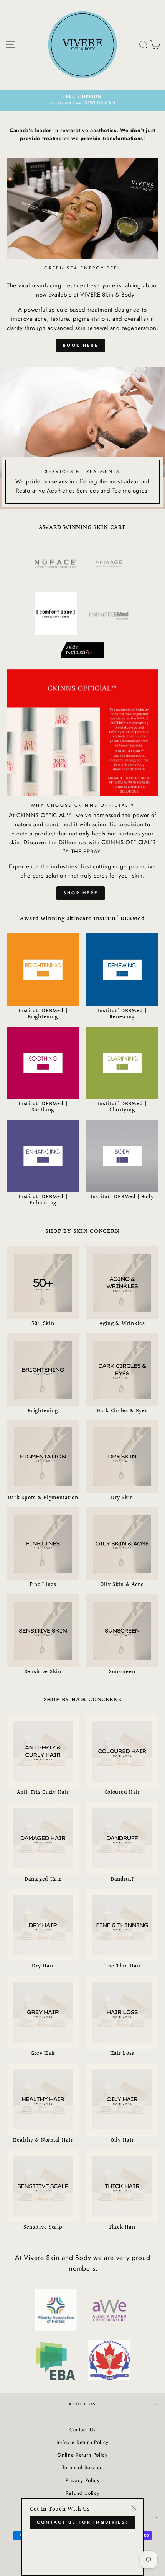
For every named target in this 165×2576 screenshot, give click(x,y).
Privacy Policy (82, 2480)
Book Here (81, 345)
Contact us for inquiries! (83, 2522)
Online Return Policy (82, 2455)
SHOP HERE (81, 893)
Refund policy (83, 2493)
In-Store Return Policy (82, 2442)
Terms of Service (82, 2467)
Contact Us (82, 2429)
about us (82, 2404)
